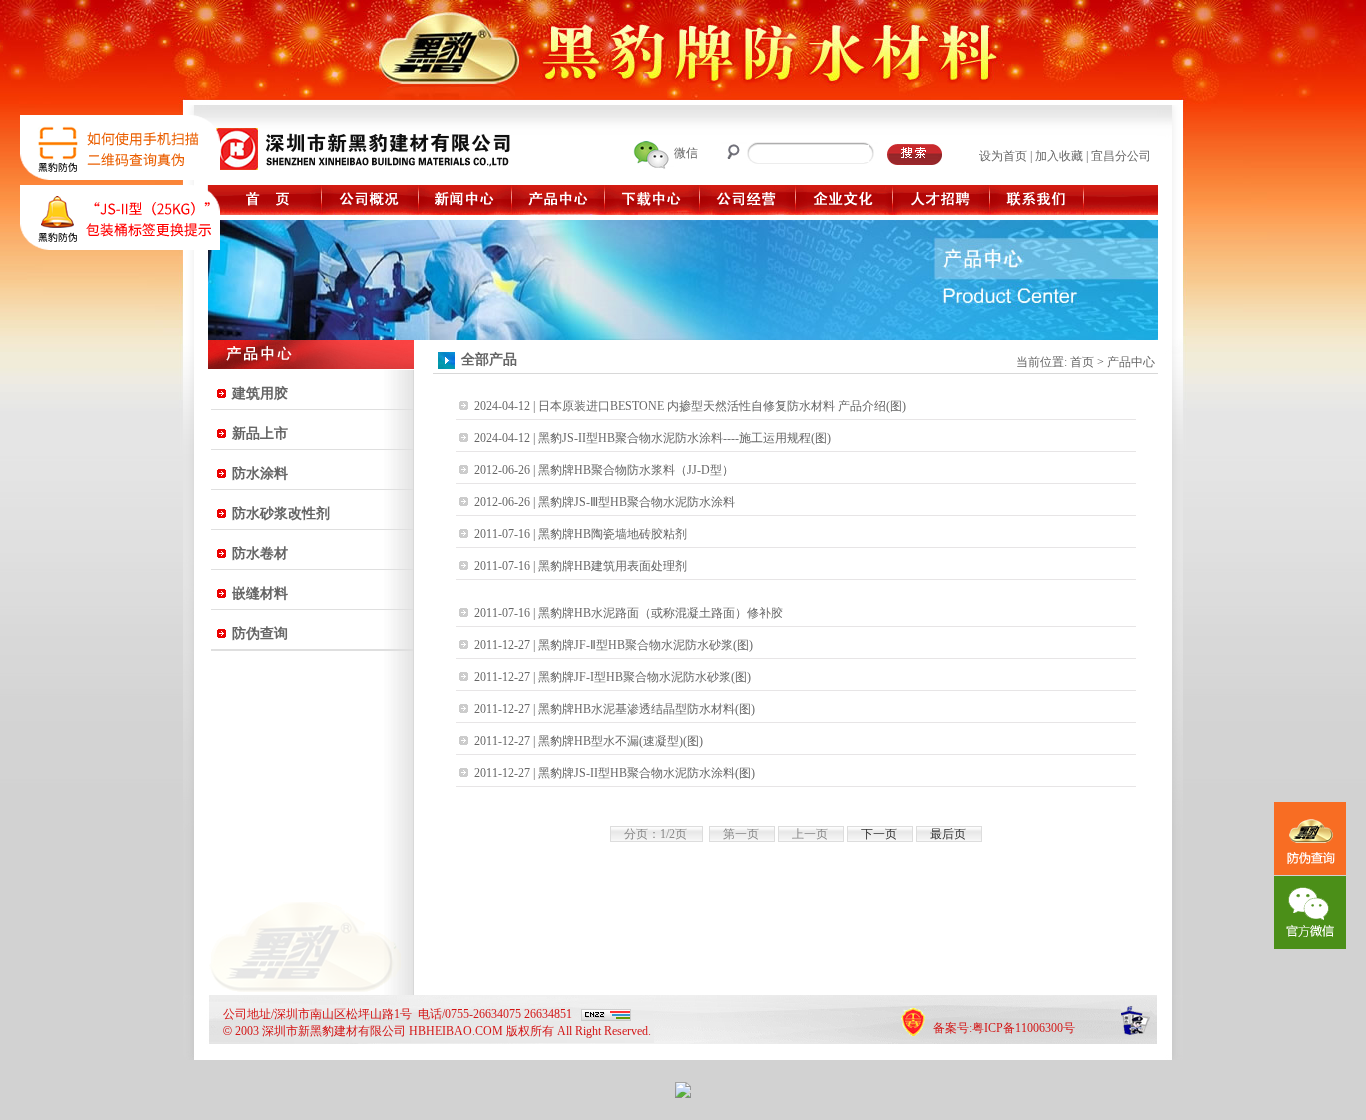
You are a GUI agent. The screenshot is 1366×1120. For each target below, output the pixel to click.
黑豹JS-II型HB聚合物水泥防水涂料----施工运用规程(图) (684, 438)
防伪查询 (260, 633)
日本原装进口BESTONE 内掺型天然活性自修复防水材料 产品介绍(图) (722, 406)
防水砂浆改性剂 (281, 513)
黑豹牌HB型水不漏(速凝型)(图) (620, 741)
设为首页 (1003, 156)
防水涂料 (260, 473)
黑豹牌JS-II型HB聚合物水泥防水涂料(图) (646, 773)
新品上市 (260, 433)
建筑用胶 (260, 393)
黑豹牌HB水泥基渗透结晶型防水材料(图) (646, 709)
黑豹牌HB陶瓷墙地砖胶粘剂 (612, 534)
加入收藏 (1059, 156)
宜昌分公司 (1121, 156)
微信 (686, 153)
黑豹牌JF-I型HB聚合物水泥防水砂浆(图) (644, 677)
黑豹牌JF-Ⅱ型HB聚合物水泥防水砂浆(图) (645, 645)
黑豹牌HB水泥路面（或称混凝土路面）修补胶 (660, 613)
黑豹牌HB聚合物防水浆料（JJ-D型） (636, 470)
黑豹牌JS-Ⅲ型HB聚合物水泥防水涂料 (636, 502)
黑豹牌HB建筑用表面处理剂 (612, 566)
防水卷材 (260, 553)
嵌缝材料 (260, 593)
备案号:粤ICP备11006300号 (1004, 1028)
